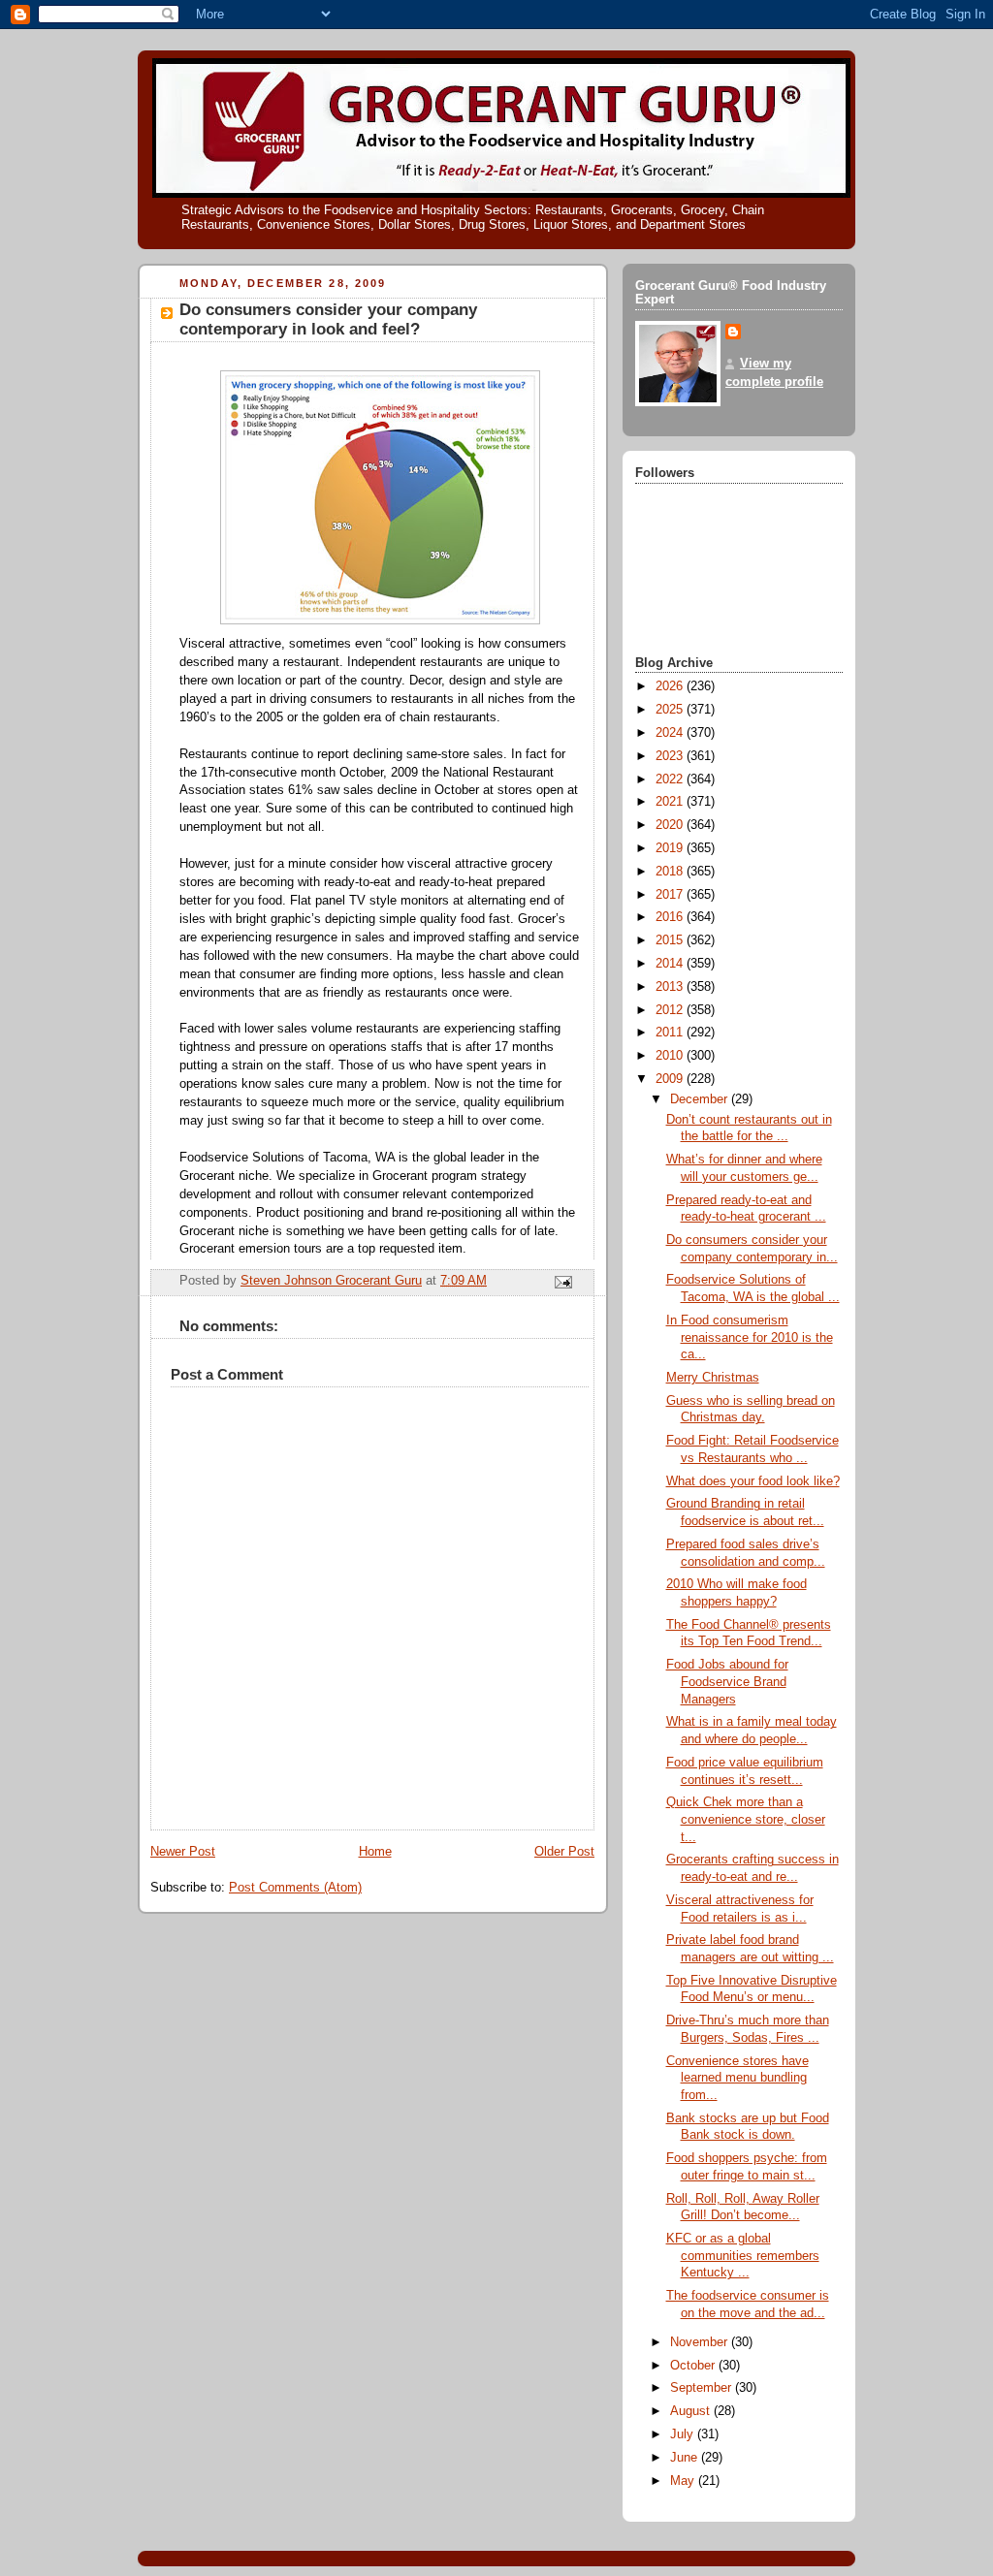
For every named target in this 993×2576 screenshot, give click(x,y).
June (686, 2458)
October (694, 2366)
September (703, 2388)
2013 (671, 987)
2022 (671, 779)
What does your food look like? (753, 1481)
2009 (671, 1079)
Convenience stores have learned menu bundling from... (737, 2078)
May (684, 2481)
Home (375, 1852)
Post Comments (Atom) (295, 1888)
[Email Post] (562, 1282)
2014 (671, 964)
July (684, 2434)
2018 (671, 872)
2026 (671, 686)
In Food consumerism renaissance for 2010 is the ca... (750, 1337)
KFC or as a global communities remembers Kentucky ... (743, 2256)
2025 (671, 710)
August (692, 2411)
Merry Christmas (713, 1378)
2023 (671, 756)
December (701, 1099)
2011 (671, 1033)
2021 (671, 802)
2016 (671, 917)
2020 (671, 825)
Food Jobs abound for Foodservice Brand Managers (727, 1682)
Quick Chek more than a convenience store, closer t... (746, 1819)
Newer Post (183, 1852)
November (701, 2342)
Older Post (564, 1852)
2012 (671, 1010)
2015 (671, 940)
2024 (671, 733)
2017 (671, 895)
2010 (671, 1056)
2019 (671, 848)
